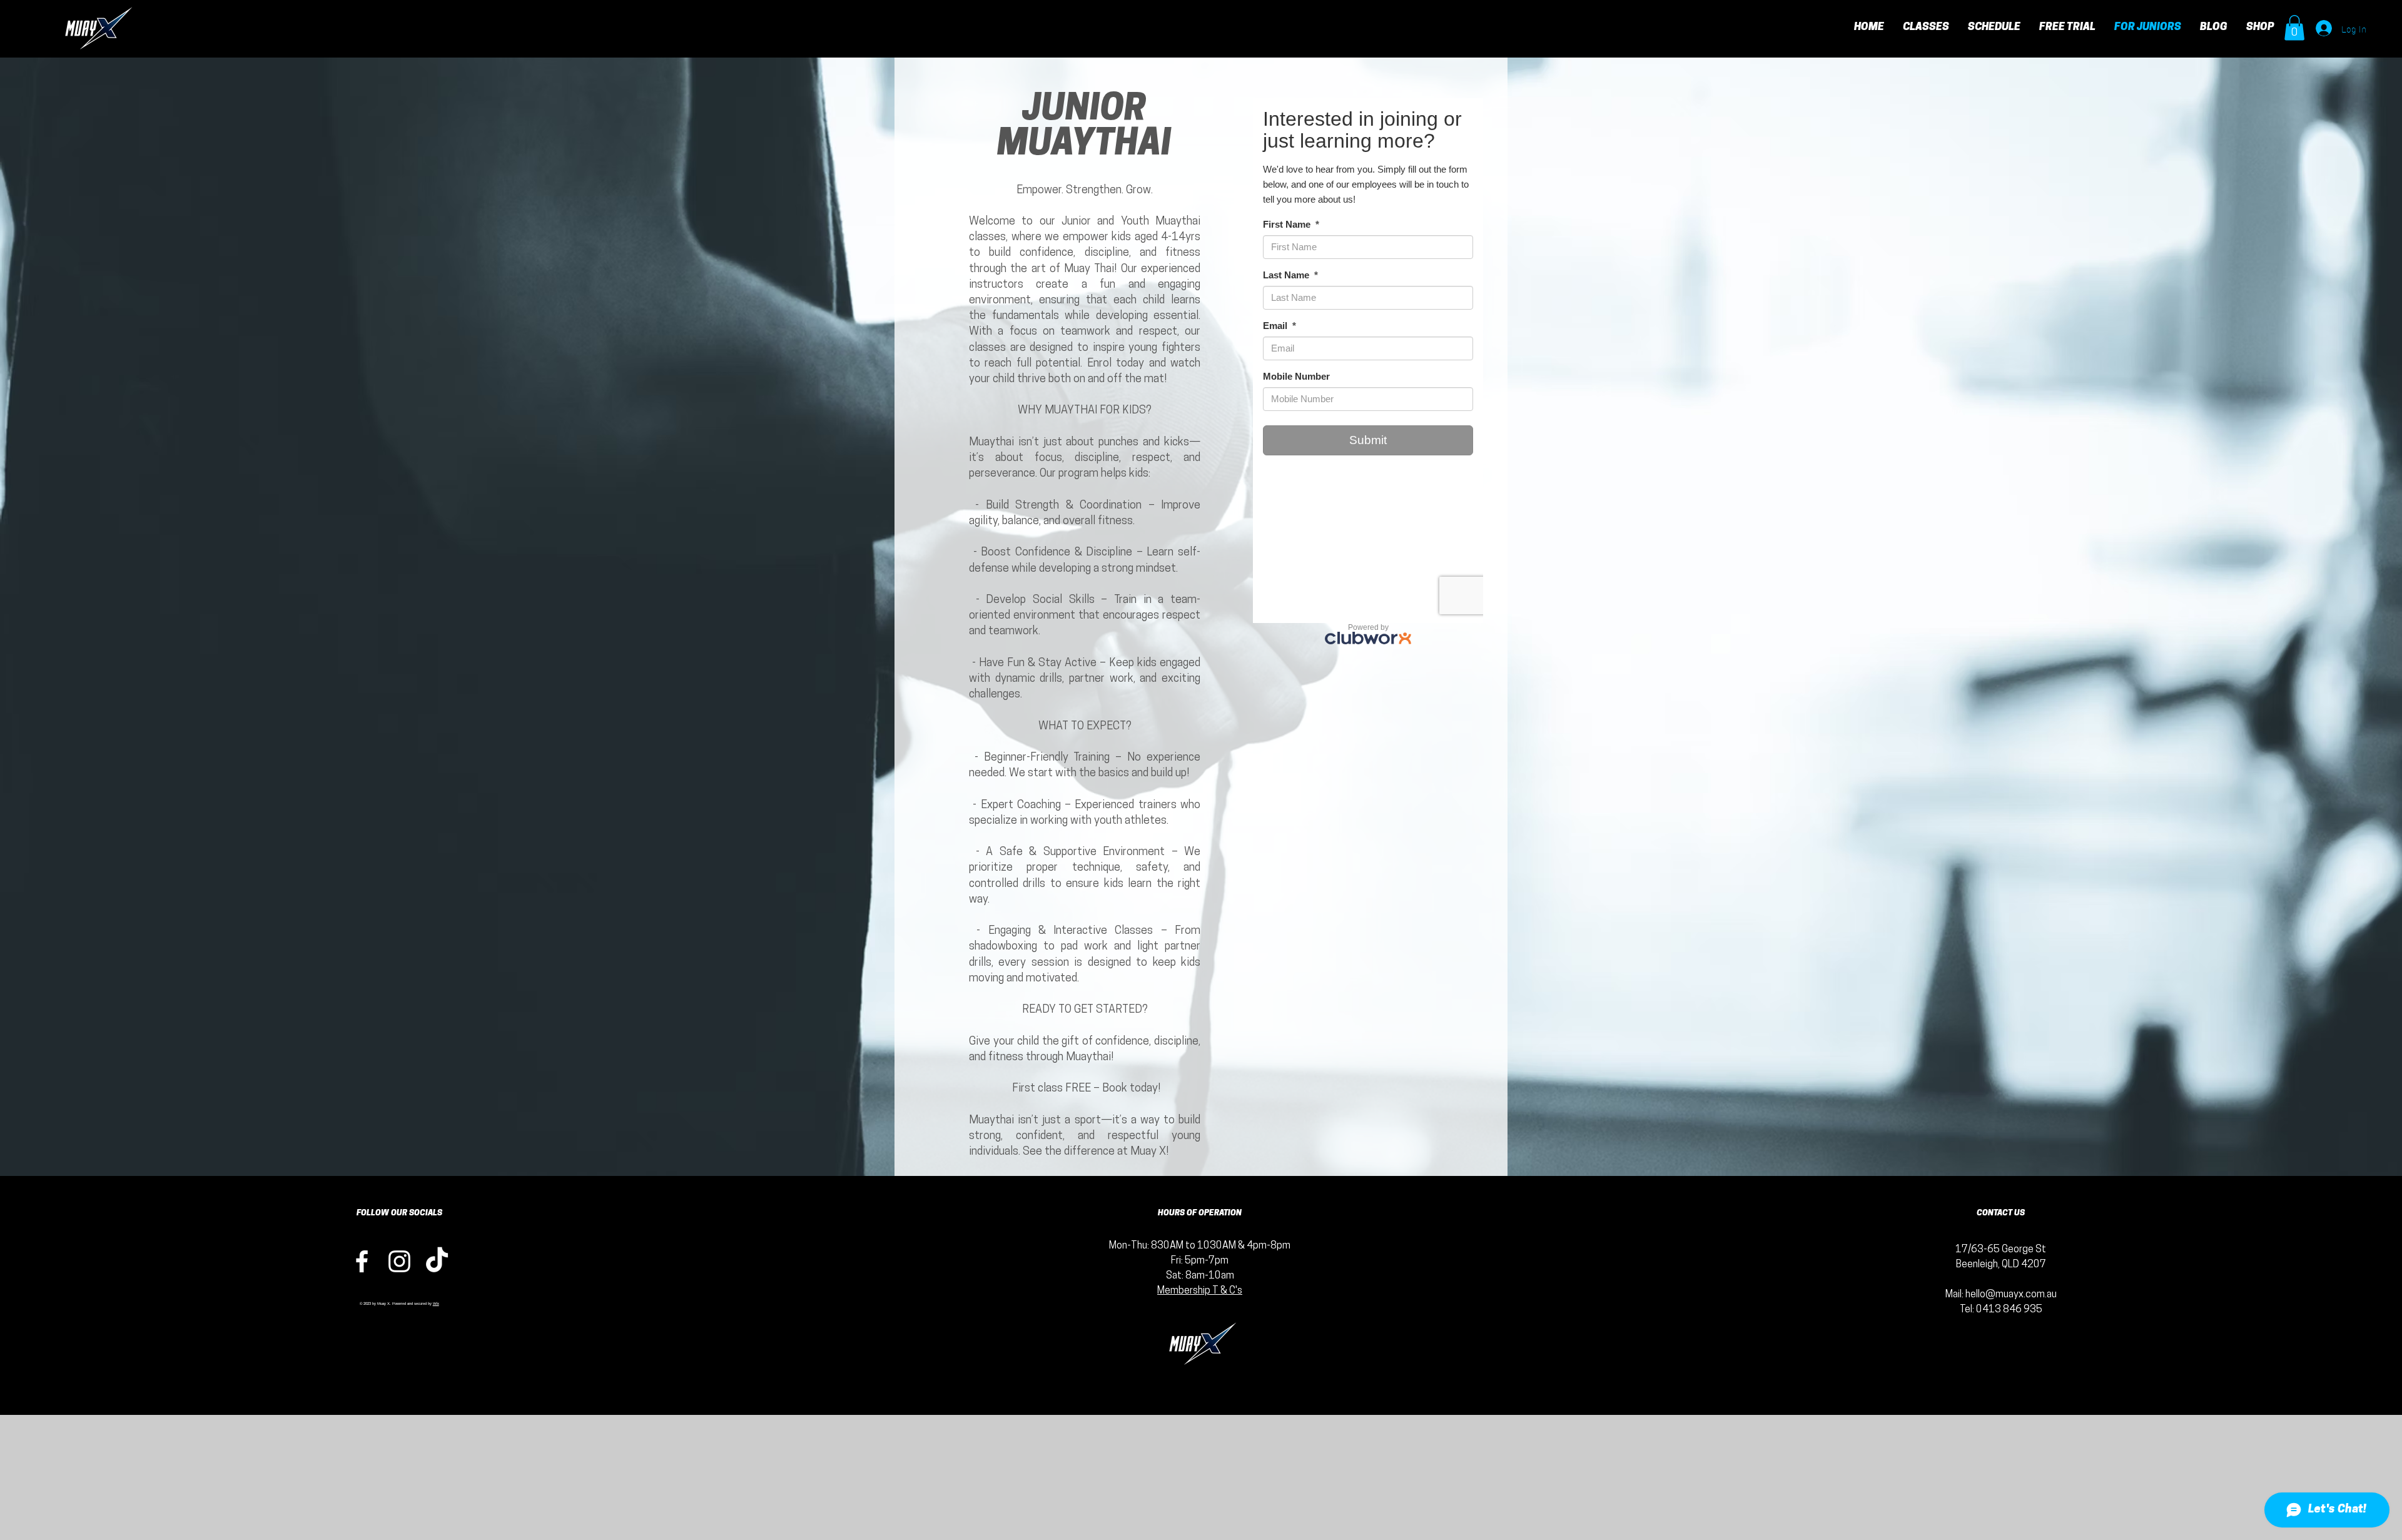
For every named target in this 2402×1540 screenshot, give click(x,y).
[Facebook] (362, 1261)
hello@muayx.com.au (2011, 1295)
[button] (2294, 28)
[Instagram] (399, 1261)
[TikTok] (437, 1261)
